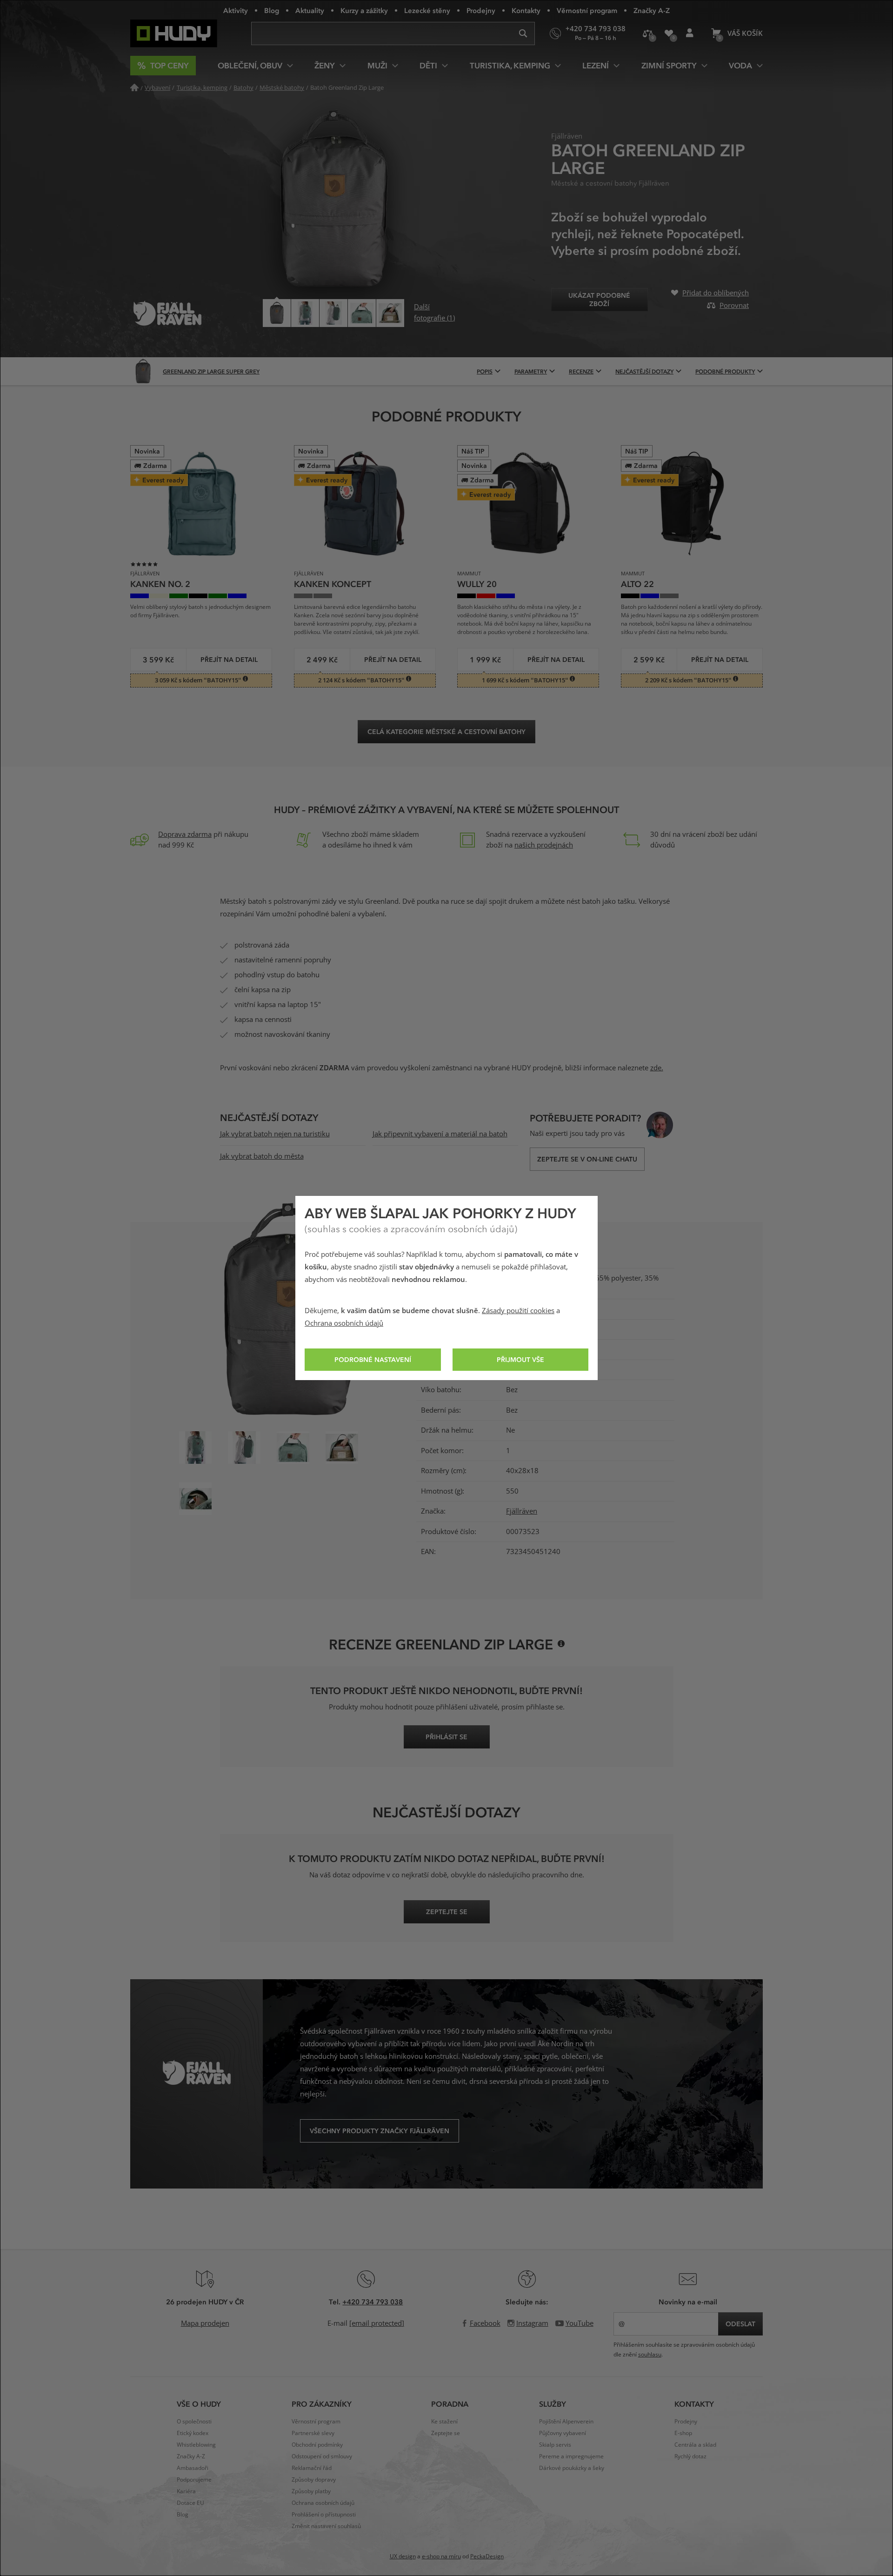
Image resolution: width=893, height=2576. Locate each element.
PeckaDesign (487, 2556)
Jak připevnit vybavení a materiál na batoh (440, 1134)
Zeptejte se (446, 2433)
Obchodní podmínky (317, 2445)
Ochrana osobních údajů (344, 1323)
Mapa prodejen (205, 2323)
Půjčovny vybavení (563, 2433)
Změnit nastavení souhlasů (326, 2526)
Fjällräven (522, 1511)
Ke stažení (444, 2422)
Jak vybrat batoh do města (262, 1156)
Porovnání (648, 33)
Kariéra (186, 2491)
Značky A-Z (652, 10)
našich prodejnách (544, 845)
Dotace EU (190, 2503)
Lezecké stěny (427, 10)
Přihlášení (690, 33)
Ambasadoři (193, 2468)
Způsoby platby (311, 2491)
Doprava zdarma (185, 834)
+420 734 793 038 (373, 2302)
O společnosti (194, 2422)
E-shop (683, 2433)
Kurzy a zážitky (364, 10)
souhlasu (650, 2355)
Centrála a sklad (695, 2445)
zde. (657, 1068)
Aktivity (236, 10)
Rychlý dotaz (690, 2456)
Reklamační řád (312, 2468)
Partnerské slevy (313, 2433)
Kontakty (526, 10)
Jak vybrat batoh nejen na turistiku (275, 1134)
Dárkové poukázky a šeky (572, 2468)
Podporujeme (194, 2480)
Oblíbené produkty (669, 33)
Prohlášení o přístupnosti (324, 2515)
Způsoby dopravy (314, 2480)
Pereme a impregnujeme (571, 2456)
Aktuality (310, 10)
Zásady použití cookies (518, 1311)
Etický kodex (193, 2433)
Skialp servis (555, 2445)
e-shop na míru (441, 2556)
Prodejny (481, 10)
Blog (272, 10)
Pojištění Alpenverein (566, 2422)
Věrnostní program (587, 10)
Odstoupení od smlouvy (322, 2456)
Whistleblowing (196, 2445)
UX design (403, 2556)
